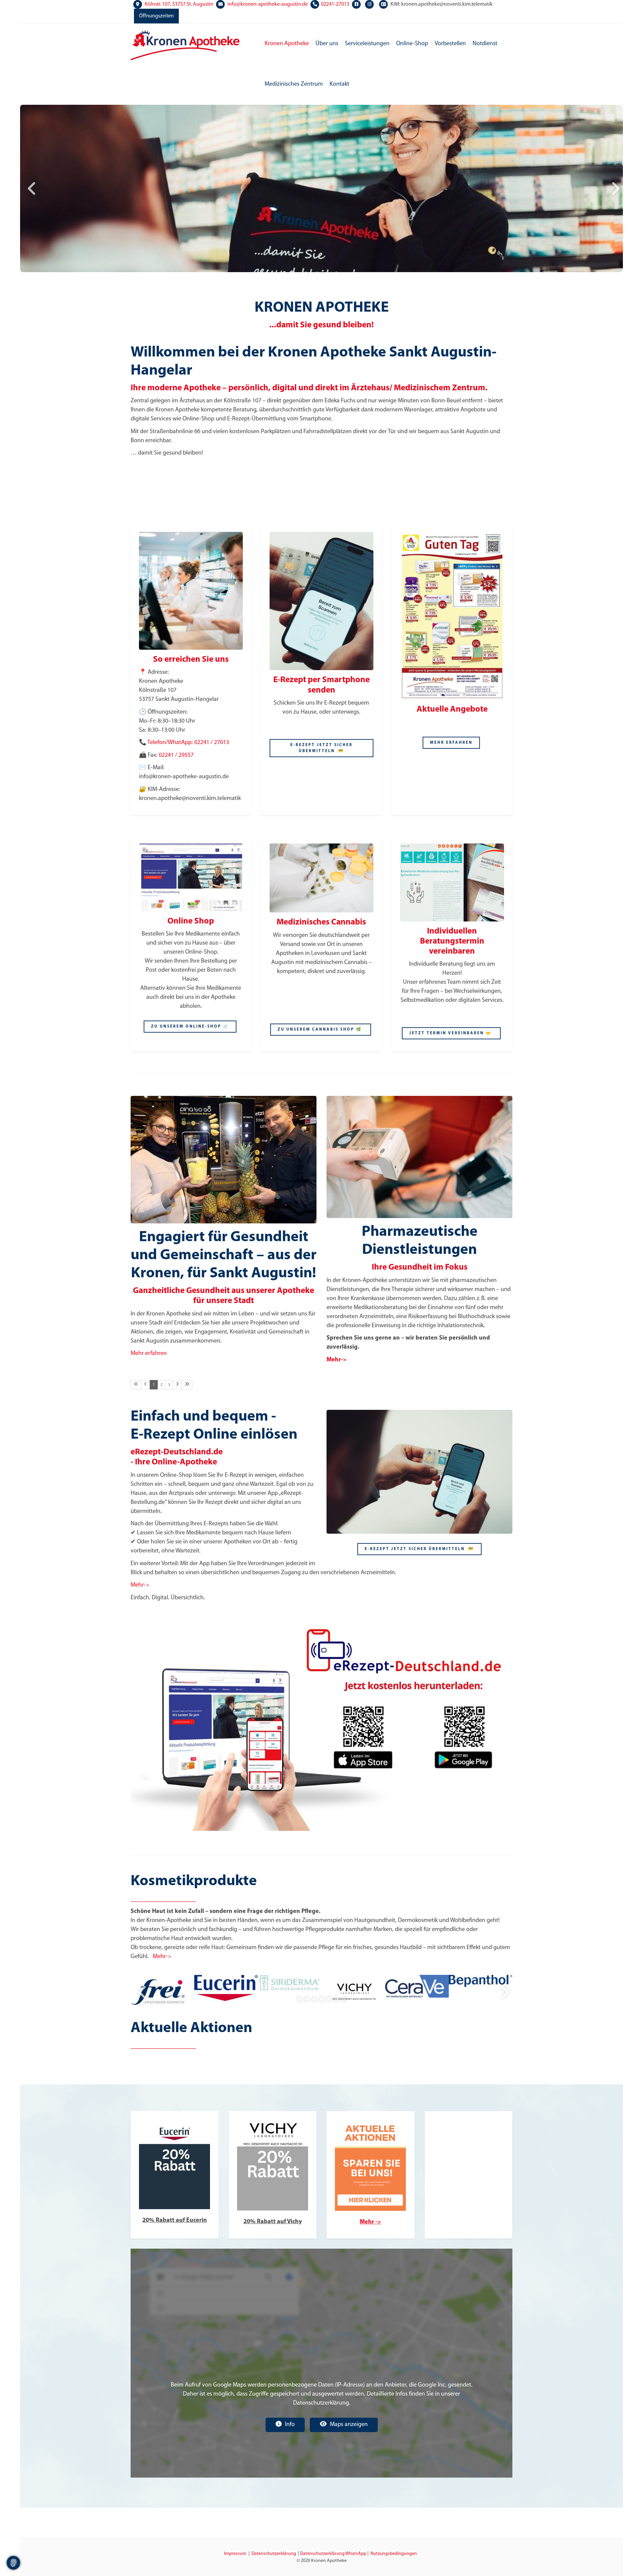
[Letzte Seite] (187, 1385)
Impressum (235, 2554)
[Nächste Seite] (177, 1385)
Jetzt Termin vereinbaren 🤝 (451, 1033)
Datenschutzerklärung (274, 2554)
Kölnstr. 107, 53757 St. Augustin (179, 4)
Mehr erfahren (149, 1354)
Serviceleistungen (367, 44)
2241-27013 (336, 4)
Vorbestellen (450, 44)
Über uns (327, 44)
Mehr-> (140, 1585)
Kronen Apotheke (287, 44)
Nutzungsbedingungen (394, 2554)
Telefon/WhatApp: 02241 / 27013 (188, 743)
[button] (299, 1999)
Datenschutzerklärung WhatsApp (333, 2554)
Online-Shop (412, 44)
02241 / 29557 (176, 755)
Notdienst (485, 44)
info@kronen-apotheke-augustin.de (268, 4)
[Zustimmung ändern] (13, 2563)
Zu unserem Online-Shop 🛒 (190, 1027)
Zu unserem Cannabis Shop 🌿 (321, 1030)
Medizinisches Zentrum (294, 84)
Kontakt (339, 84)
